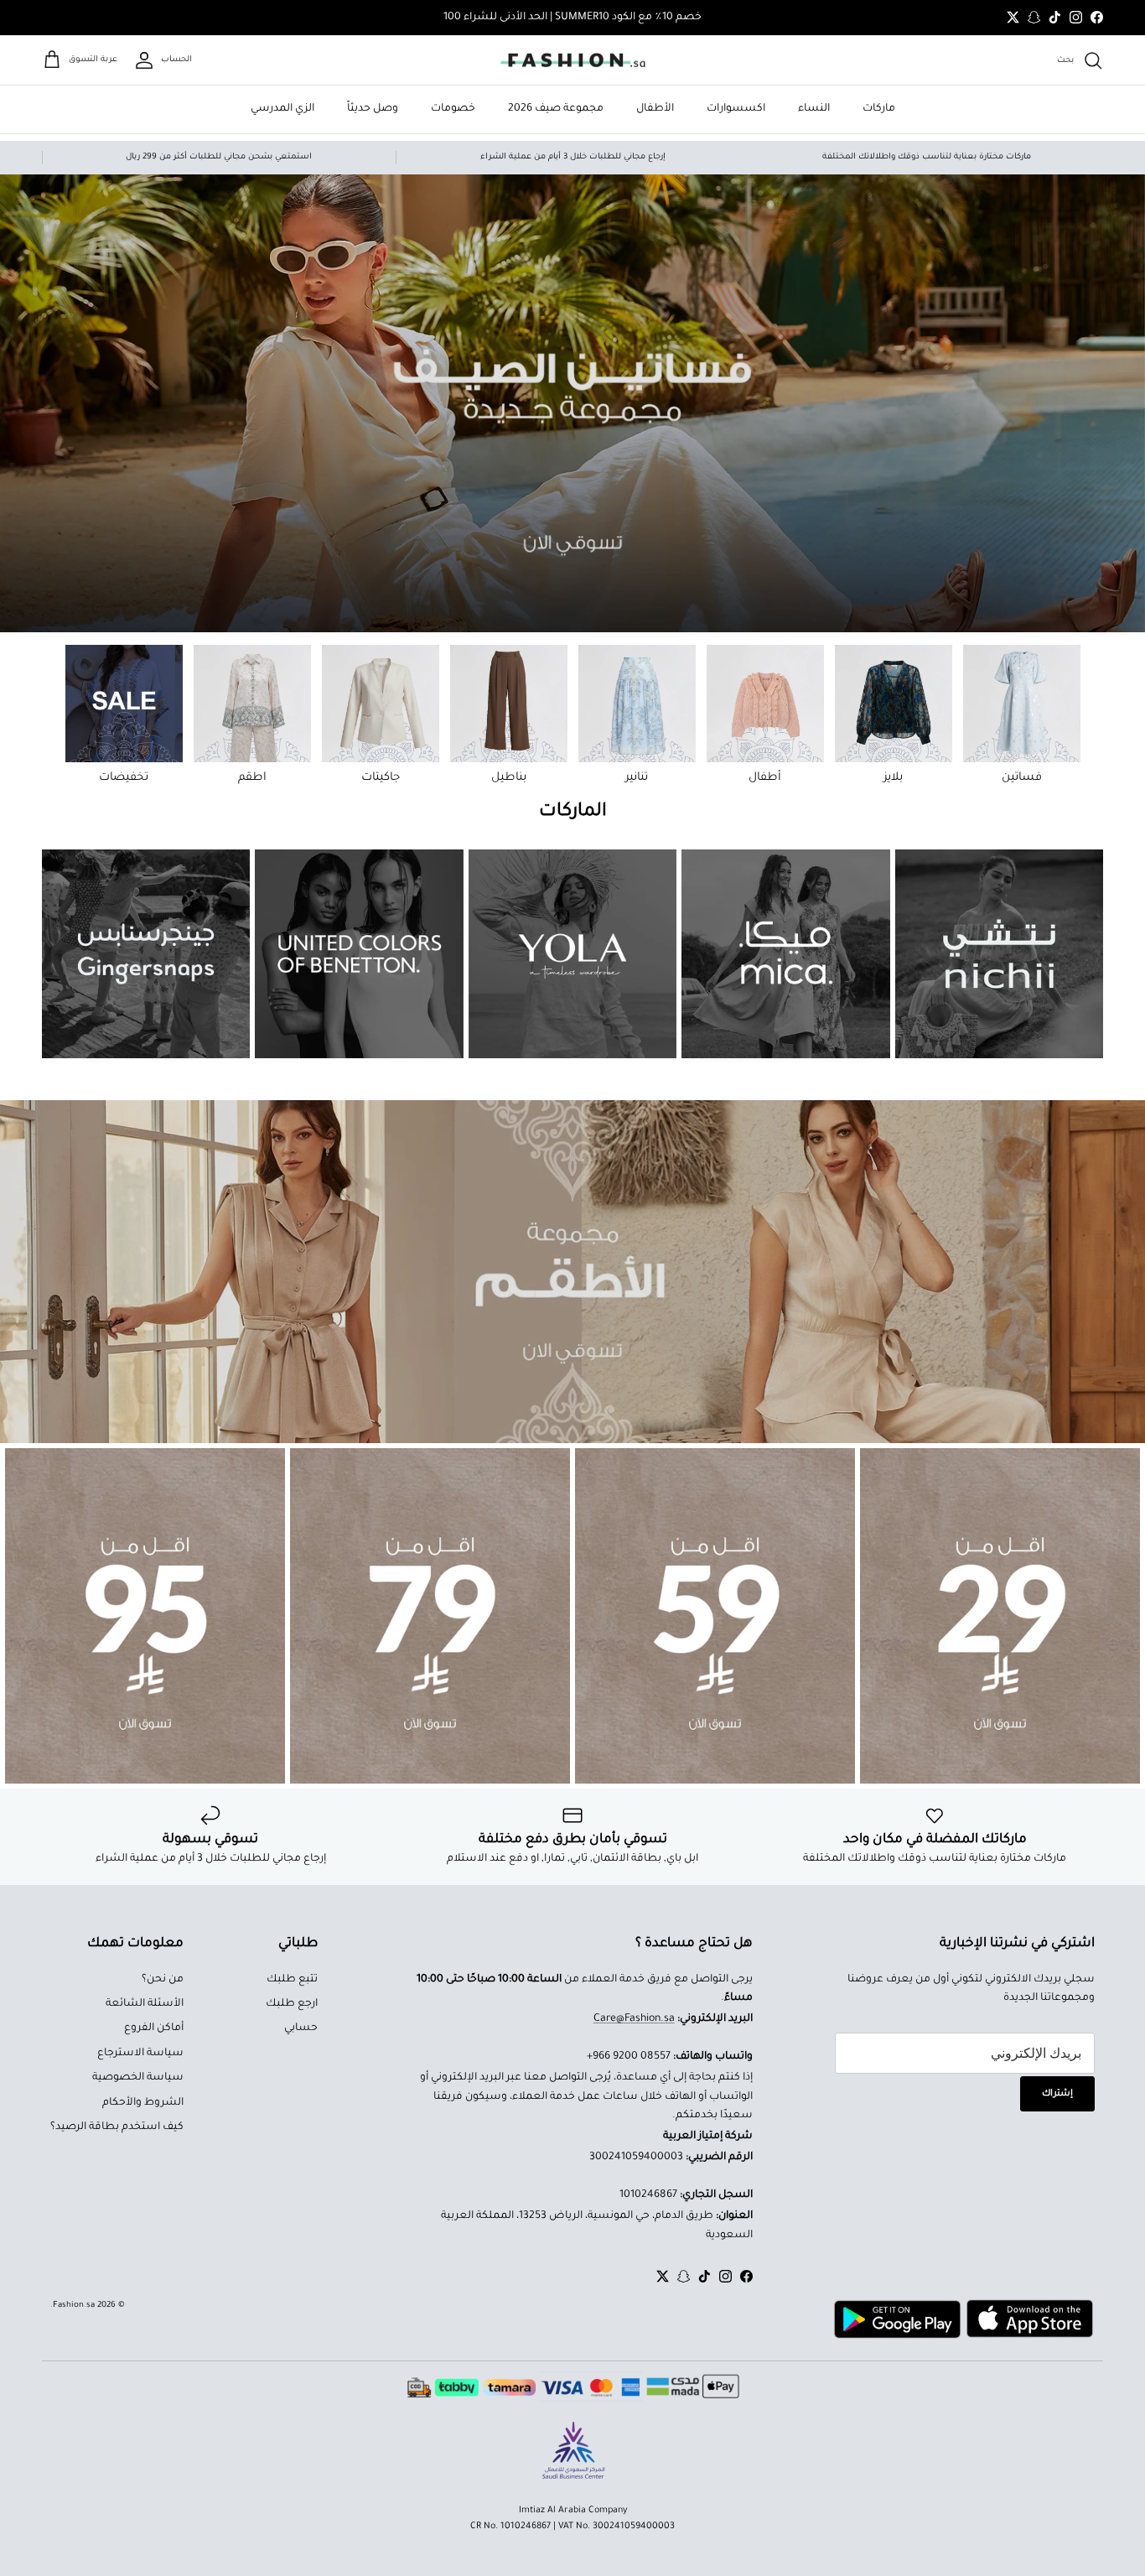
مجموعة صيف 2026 (556, 109)
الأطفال (655, 109)
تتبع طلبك (292, 1980)
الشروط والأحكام (143, 2103)
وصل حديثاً (373, 109)
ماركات (879, 109)
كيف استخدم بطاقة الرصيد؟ (117, 2127)
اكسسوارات (736, 109)
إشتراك (1057, 2094)
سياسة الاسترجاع (140, 2054)
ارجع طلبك (292, 2004)
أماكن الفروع (154, 2028)
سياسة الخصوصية (138, 2078)
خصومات (453, 109)
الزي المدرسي (282, 109)
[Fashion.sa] (573, 60)
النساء (814, 109)
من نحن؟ (163, 1980)
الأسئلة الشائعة (145, 2004)
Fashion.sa (74, 2306)
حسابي (301, 2028)
